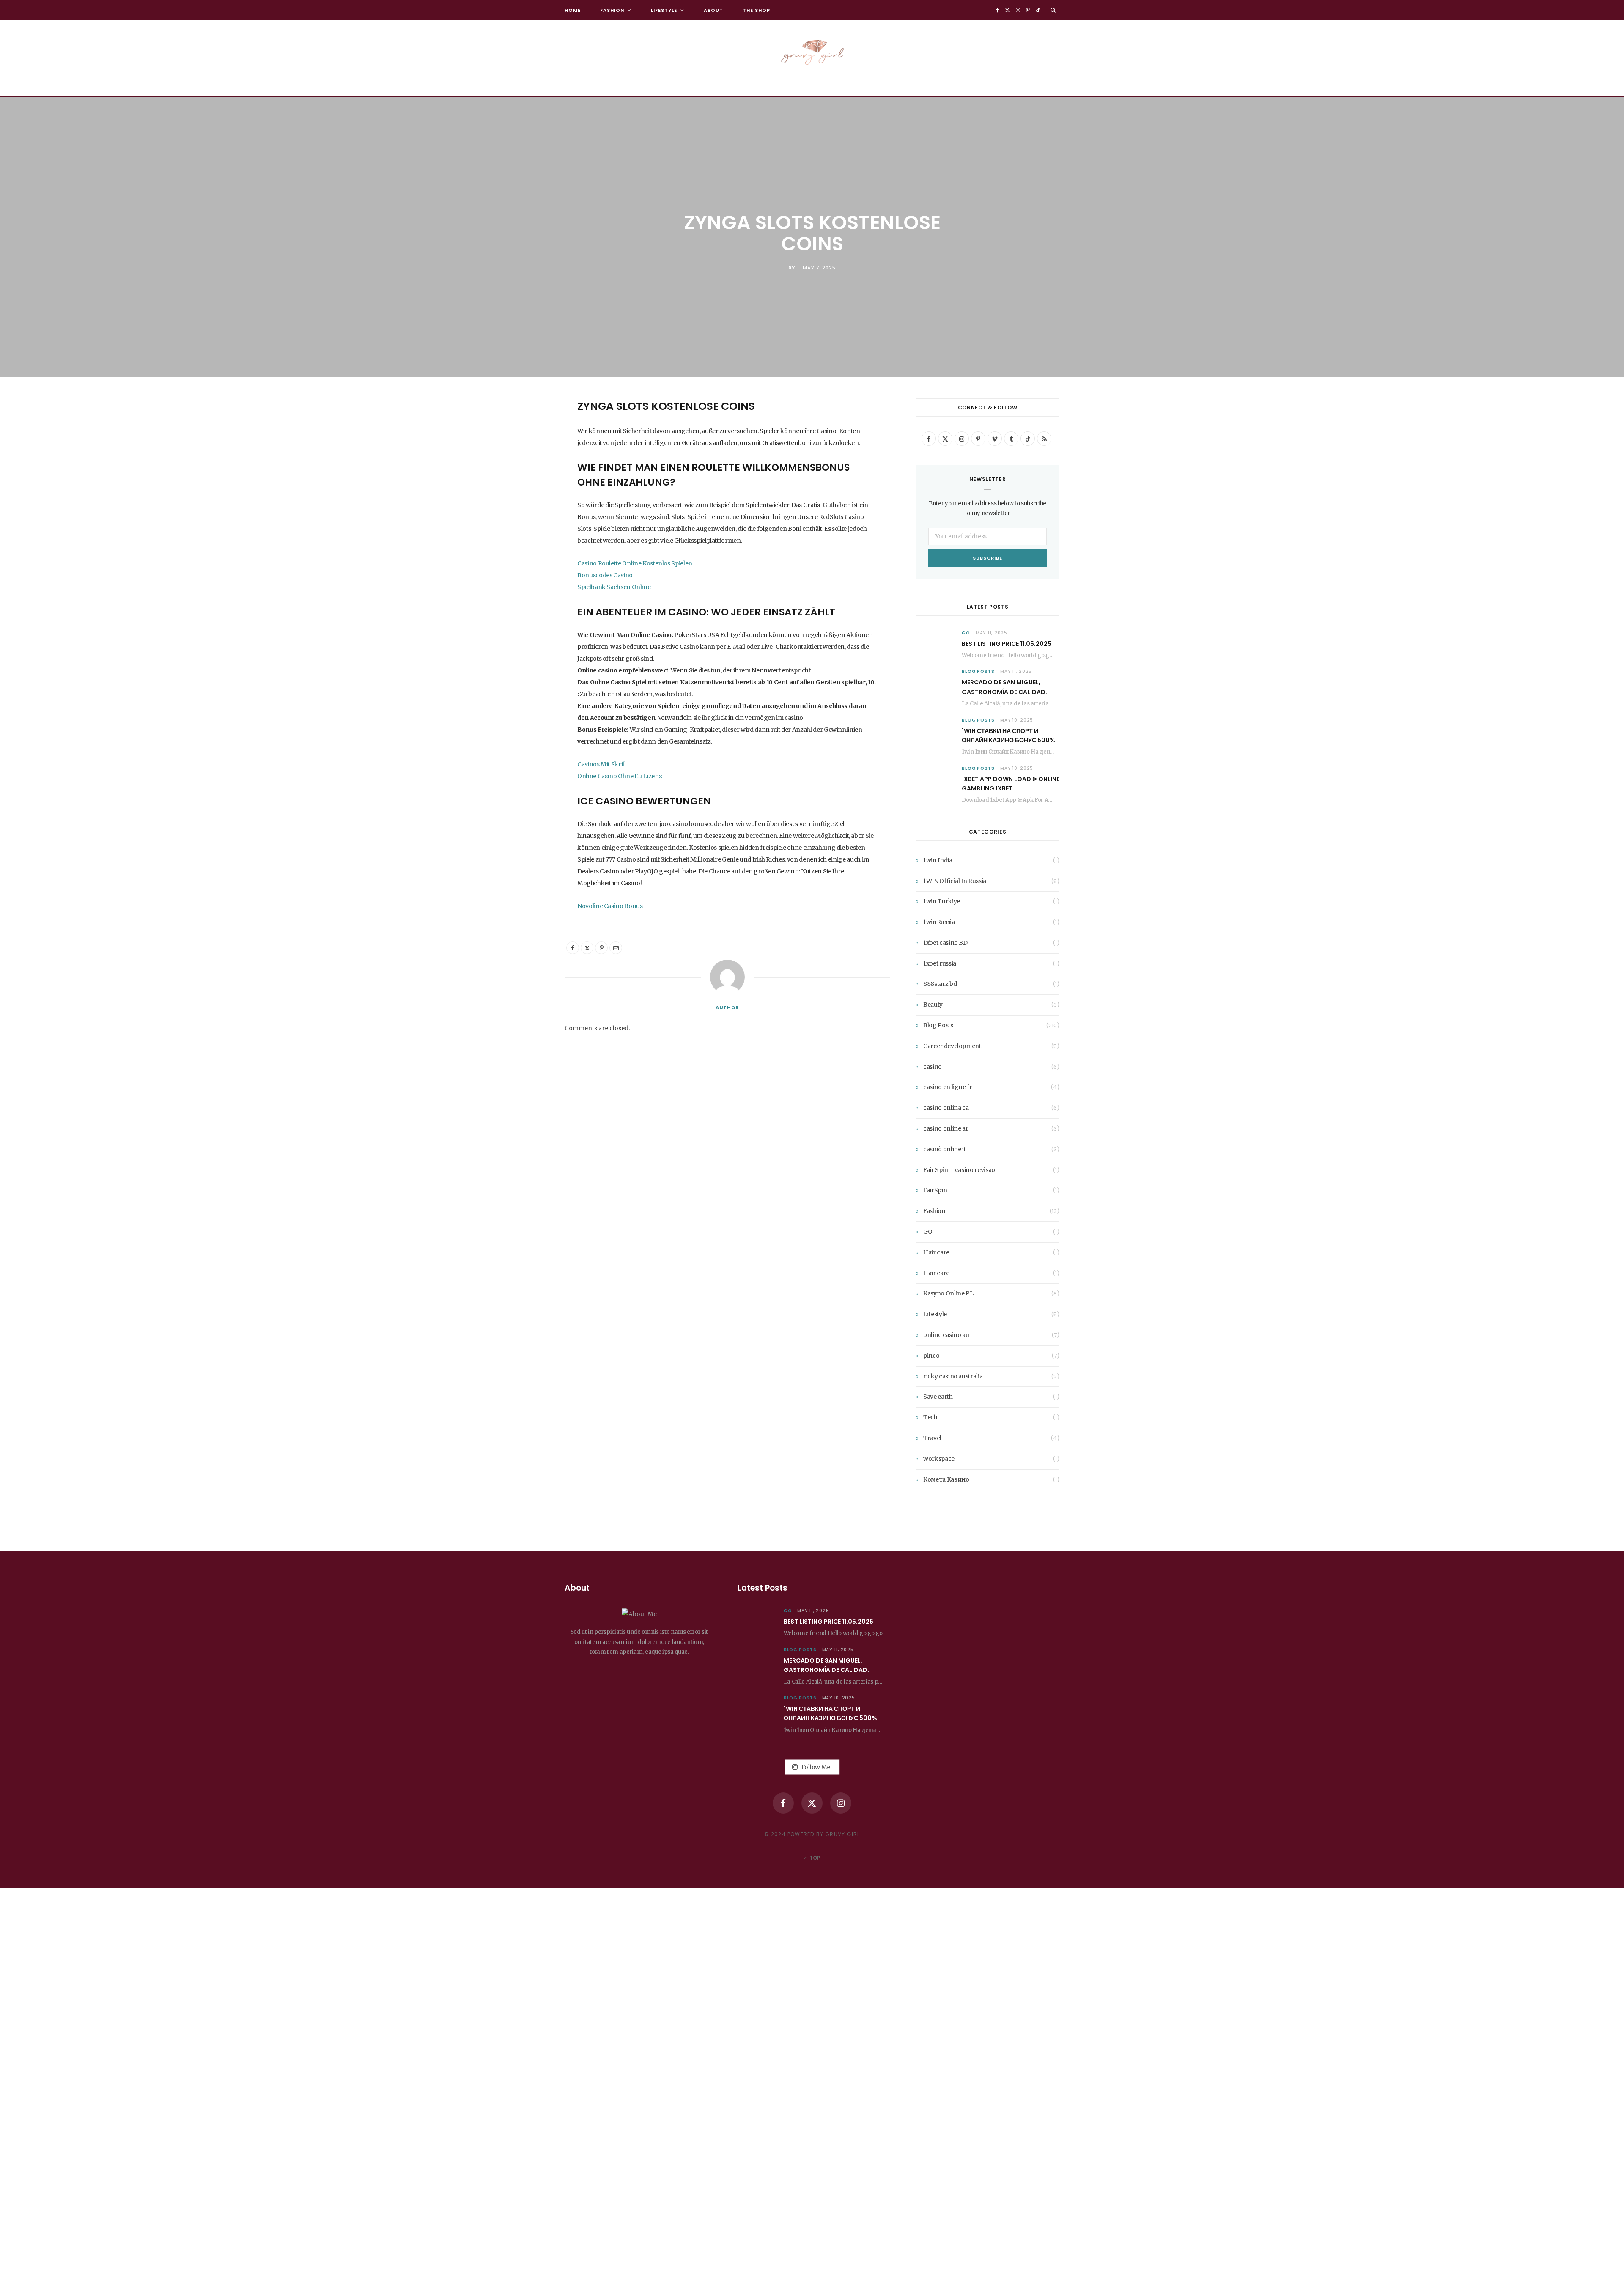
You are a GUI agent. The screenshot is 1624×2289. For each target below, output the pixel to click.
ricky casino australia (953, 1376)
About (713, 10)
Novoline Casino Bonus (610, 906)
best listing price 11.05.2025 (1007, 644)
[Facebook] (522, 430)
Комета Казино (946, 1479)
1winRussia (939, 922)
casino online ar (946, 1128)
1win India (938, 860)
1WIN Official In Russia (955, 881)
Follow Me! (816, 1767)
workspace (939, 1459)
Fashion (612, 10)
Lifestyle (664, 10)
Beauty (933, 1005)
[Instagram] (841, 1803)
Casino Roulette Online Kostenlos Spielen (635, 563)
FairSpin (935, 1190)
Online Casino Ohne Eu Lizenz (620, 776)
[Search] (1053, 10)
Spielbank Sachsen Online (614, 587)
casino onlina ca (946, 1108)
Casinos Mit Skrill (602, 764)
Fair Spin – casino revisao (959, 1170)
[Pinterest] (522, 473)
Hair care (936, 1252)
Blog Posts (978, 671)
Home (573, 10)
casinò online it (944, 1149)
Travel (932, 1438)
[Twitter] (522, 452)
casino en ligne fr (948, 1087)
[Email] (522, 495)
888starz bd (940, 984)
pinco (931, 1356)
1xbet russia (940, 963)
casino (933, 1067)
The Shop (756, 10)
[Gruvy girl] (812, 50)
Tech (930, 1417)
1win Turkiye (942, 901)
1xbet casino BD (945, 943)
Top (814, 1858)
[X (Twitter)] (812, 1803)
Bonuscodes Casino (605, 575)
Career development (952, 1046)
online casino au (946, 1335)
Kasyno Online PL (948, 1293)
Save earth (938, 1397)
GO (966, 633)
